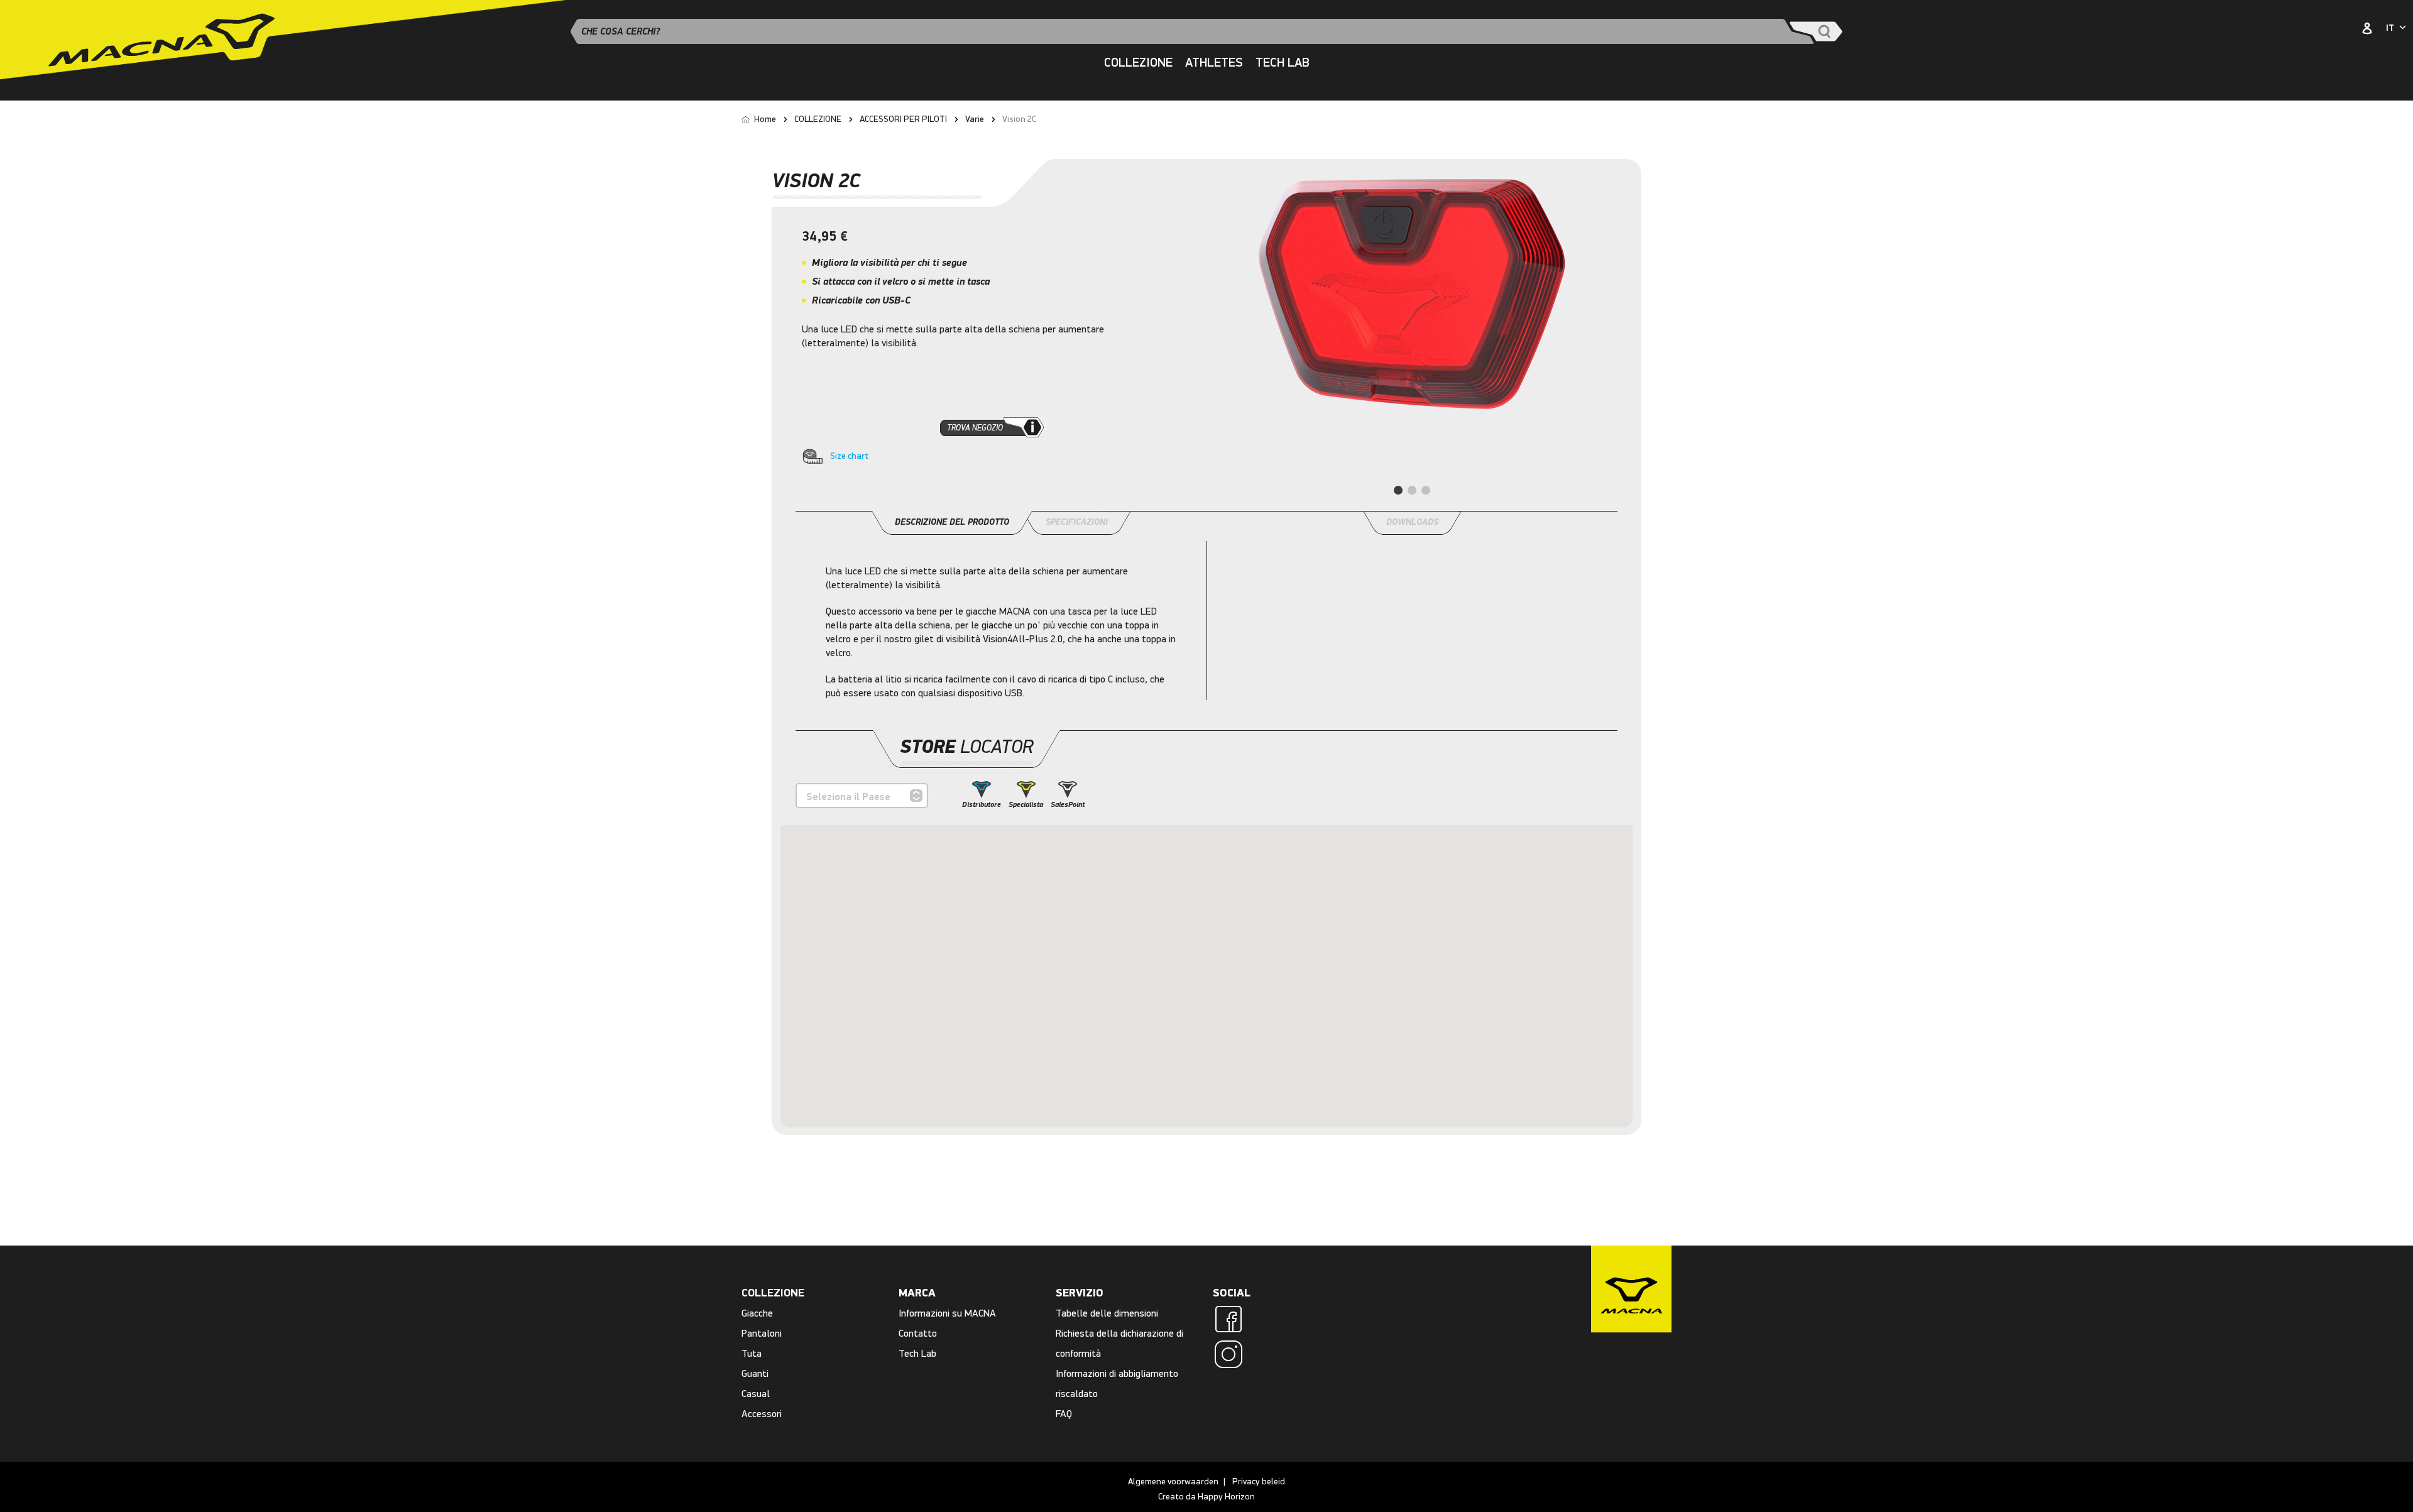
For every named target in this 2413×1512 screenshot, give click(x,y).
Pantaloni (762, 1333)
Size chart (849, 456)
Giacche (757, 1313)
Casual (756, 1394)
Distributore (982, 805)
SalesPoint (1068, 805)
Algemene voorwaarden (1173, 1482)
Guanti (755, 1373)
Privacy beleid (1259, 1482)
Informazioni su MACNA (947, 1313)
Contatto (918, 1333)
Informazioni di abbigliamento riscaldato (1117, 1383)
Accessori (762, 1414)
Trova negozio (975, 428)
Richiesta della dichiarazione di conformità (1119, 1343)
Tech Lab (1283, 63)
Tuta (752, 1353)
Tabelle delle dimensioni (1107, 1313)
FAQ (1064, 1414)
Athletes (1214, 63)
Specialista (1026, 805)
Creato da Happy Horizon (1206, 1497)
